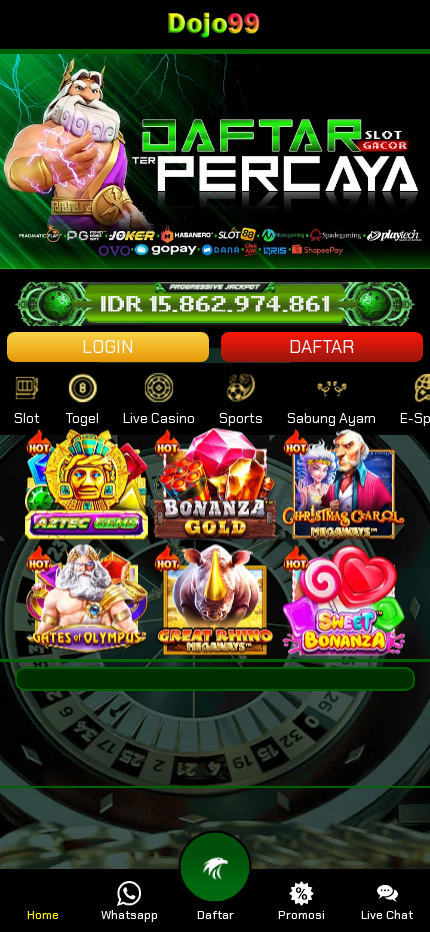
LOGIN (108, 347)
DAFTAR (321, 347)
